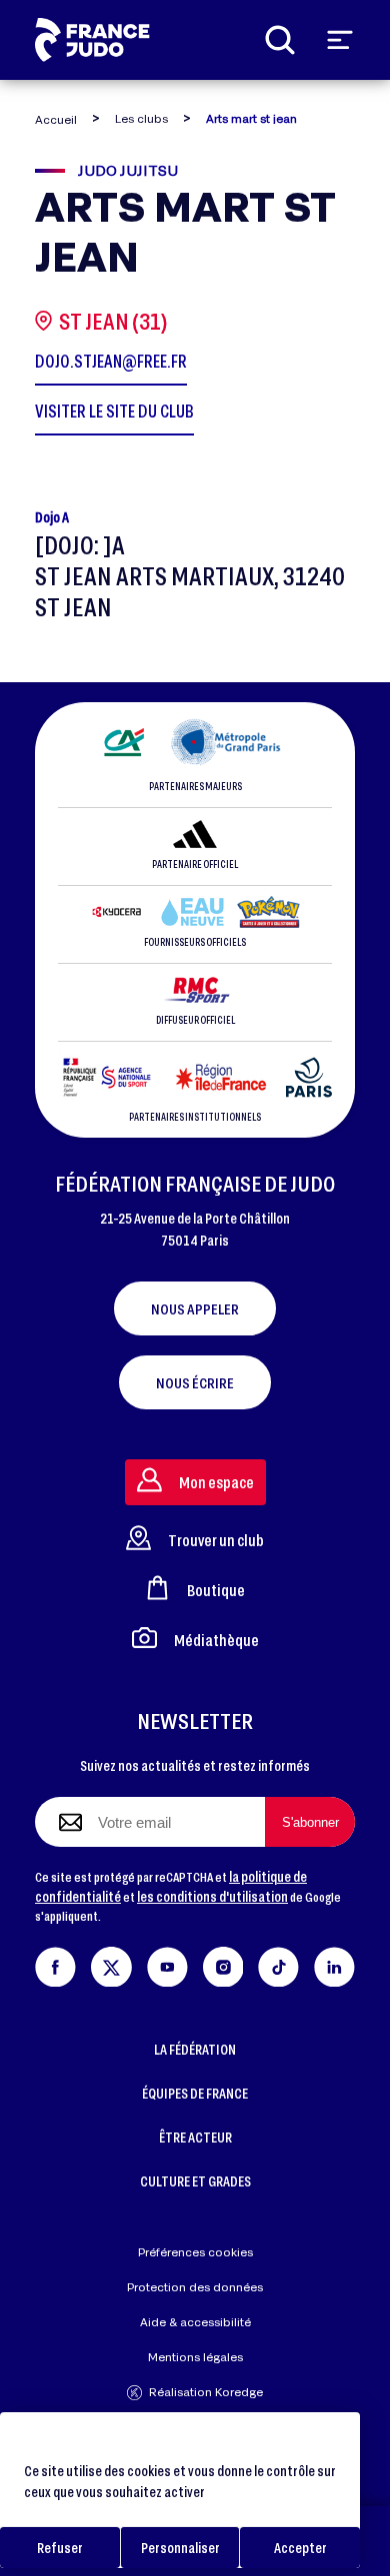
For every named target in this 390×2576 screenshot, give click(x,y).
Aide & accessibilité (195, 2322)
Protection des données (195, 2287)
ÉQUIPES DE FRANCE (195, 2093)
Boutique (216, 1590)
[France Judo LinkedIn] (334, 1963)
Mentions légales (195, 2357)
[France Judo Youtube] (167, 1963)
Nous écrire (195, 1382)
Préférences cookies (195, 2252)
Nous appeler (195, 1308)
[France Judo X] (111, 1963)
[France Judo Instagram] (223, 1963)
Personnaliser (180, 2548)
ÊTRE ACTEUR (195, 2137)
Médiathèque (216, 1640)
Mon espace (216, 1482)
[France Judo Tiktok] (278, 1963)
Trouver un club (216, 1540)
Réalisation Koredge (206, 2392)
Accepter (300, 2548)
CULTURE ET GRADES (195, 2181)
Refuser (60, 2548)
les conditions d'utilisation (212, 1896)
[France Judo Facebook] (55, 1963)
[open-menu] (340, 40)
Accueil (56, 119)
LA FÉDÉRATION (195, 2049)
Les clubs (141, 118)
